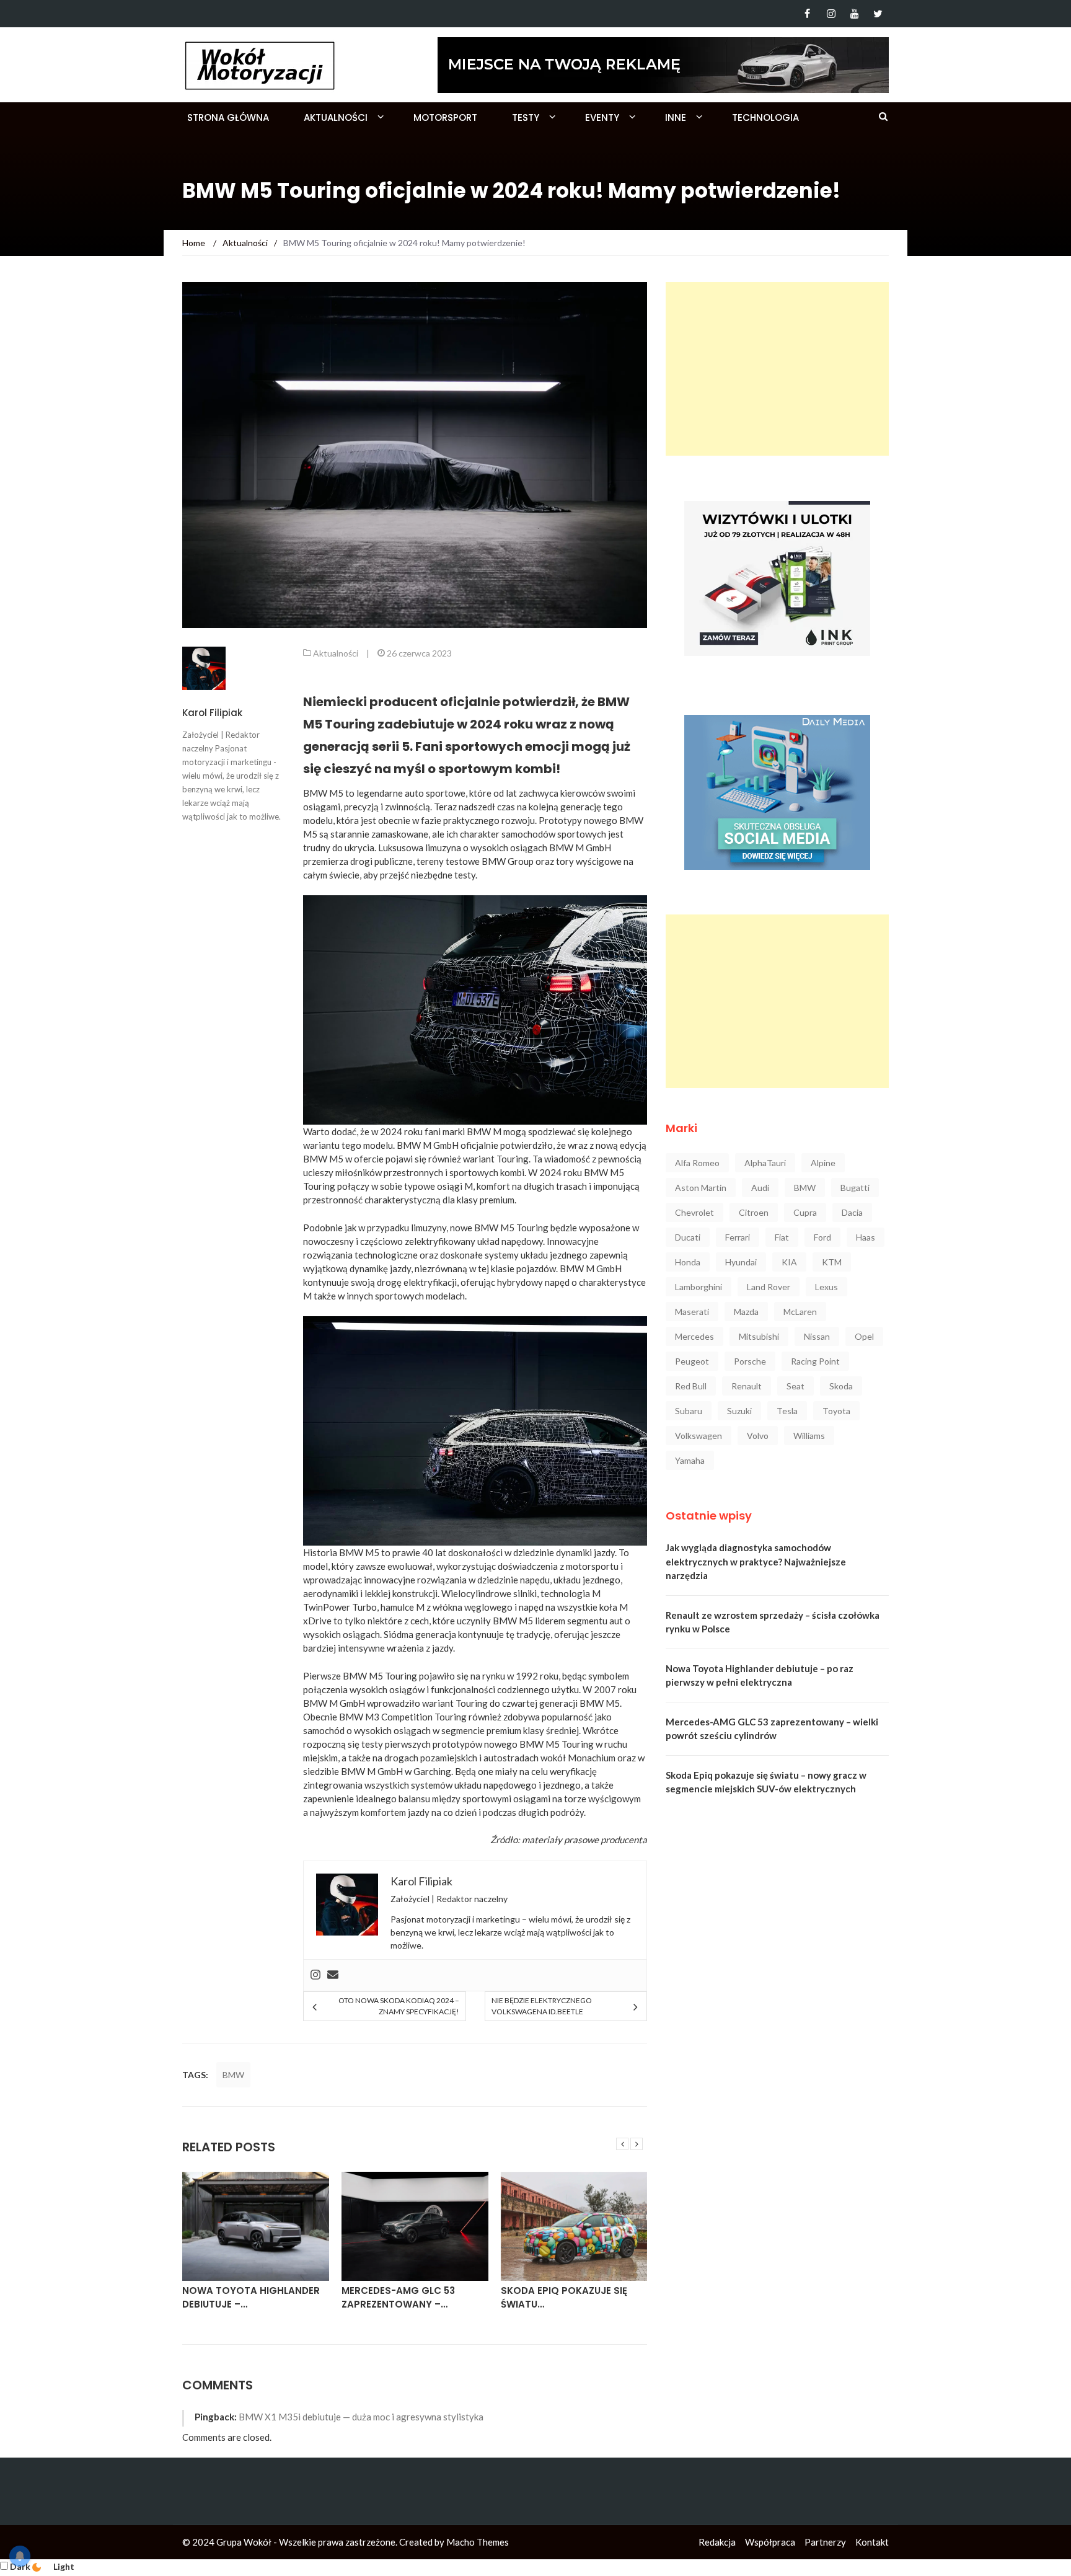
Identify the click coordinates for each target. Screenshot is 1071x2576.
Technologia (765, 117)
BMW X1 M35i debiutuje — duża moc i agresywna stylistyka (361, 2417)
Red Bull (691, 1386)
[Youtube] (854, 14)
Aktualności (336, 117)
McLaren (800, 1312)
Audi (760, 1188)
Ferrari (738, 1237)
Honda (688, 1262)
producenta (624, 1839)
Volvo (758, 1436)
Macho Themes (478, 2542)
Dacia (852, 1212)
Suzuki (739, 1411)
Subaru (689, 1411)
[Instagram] (831, 14)
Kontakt (872, 2542)
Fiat (782, 1237)
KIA (789, 1262)
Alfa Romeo (697, 1163)
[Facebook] (807, 14)
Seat (796, 1386)
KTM (832, 1262)
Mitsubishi (759, 1336)
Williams (809, 1436)
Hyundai (741, 1262)
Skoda (841, 1386)
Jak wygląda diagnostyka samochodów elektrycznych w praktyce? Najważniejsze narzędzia (756, 1561)
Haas (866, 1237)
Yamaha (690, 1460)
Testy (526, 117)
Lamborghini (699, 1287)
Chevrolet (694, 1212)
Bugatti (855, 1188)
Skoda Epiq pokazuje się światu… (564, 2298)
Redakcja (717, 2542)
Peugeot (692, 1361)
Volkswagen (699, 1436)
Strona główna (228, 117)
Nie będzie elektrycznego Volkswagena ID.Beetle (542, 2006)
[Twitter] (878, 14)
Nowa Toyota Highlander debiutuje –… (251, 2298)
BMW (233, 2075)
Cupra (805, 1212)
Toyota (836, 1411)
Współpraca (770, 2542)
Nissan (817, 1336)
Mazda (746, 1312)
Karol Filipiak (212, 713)
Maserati (692, 1312)
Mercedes (694, 1336)
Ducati (688, 1237)
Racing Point (815, 1361)
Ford (822, 1237)
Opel (864, 1336)
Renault (747, 1386)
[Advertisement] (777, 369)
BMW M (566, 848)
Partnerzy (825, 2542)
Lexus (826, 1287)
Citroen (754, 1212)
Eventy (602, 117)
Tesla (787, 1411)
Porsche (750, 1361)
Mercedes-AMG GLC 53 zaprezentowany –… (398, 2298)
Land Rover (769, 1287)
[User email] (333, 1975)
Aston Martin (701, 1188)
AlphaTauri (765, 1163)
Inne (676, 117)
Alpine (823, 1163)
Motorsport (445, 117)
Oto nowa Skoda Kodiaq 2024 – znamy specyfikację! (399, 2006)
